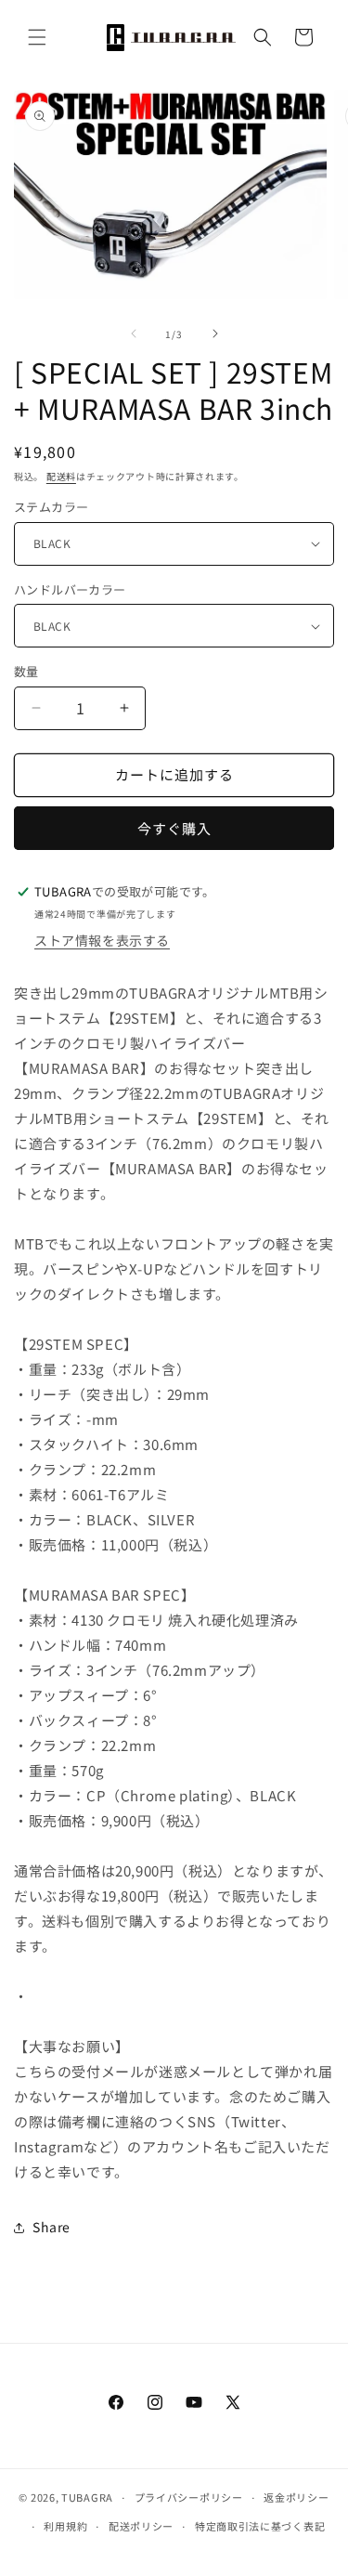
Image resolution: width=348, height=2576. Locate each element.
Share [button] (52, 2227)
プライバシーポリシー (189, 2497)
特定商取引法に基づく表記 (260, 2526)
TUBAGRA (87, 2497)
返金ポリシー (296, 2497)
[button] (37, 37)
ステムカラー (51, 507)
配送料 (61, 476)
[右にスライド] (215, 333)
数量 (26, 671)
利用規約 (65, 2526)
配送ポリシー (141, 2526)
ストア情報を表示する (102, 940)
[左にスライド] (134, 333)
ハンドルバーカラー (70, 589)
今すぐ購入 (174, 828)
